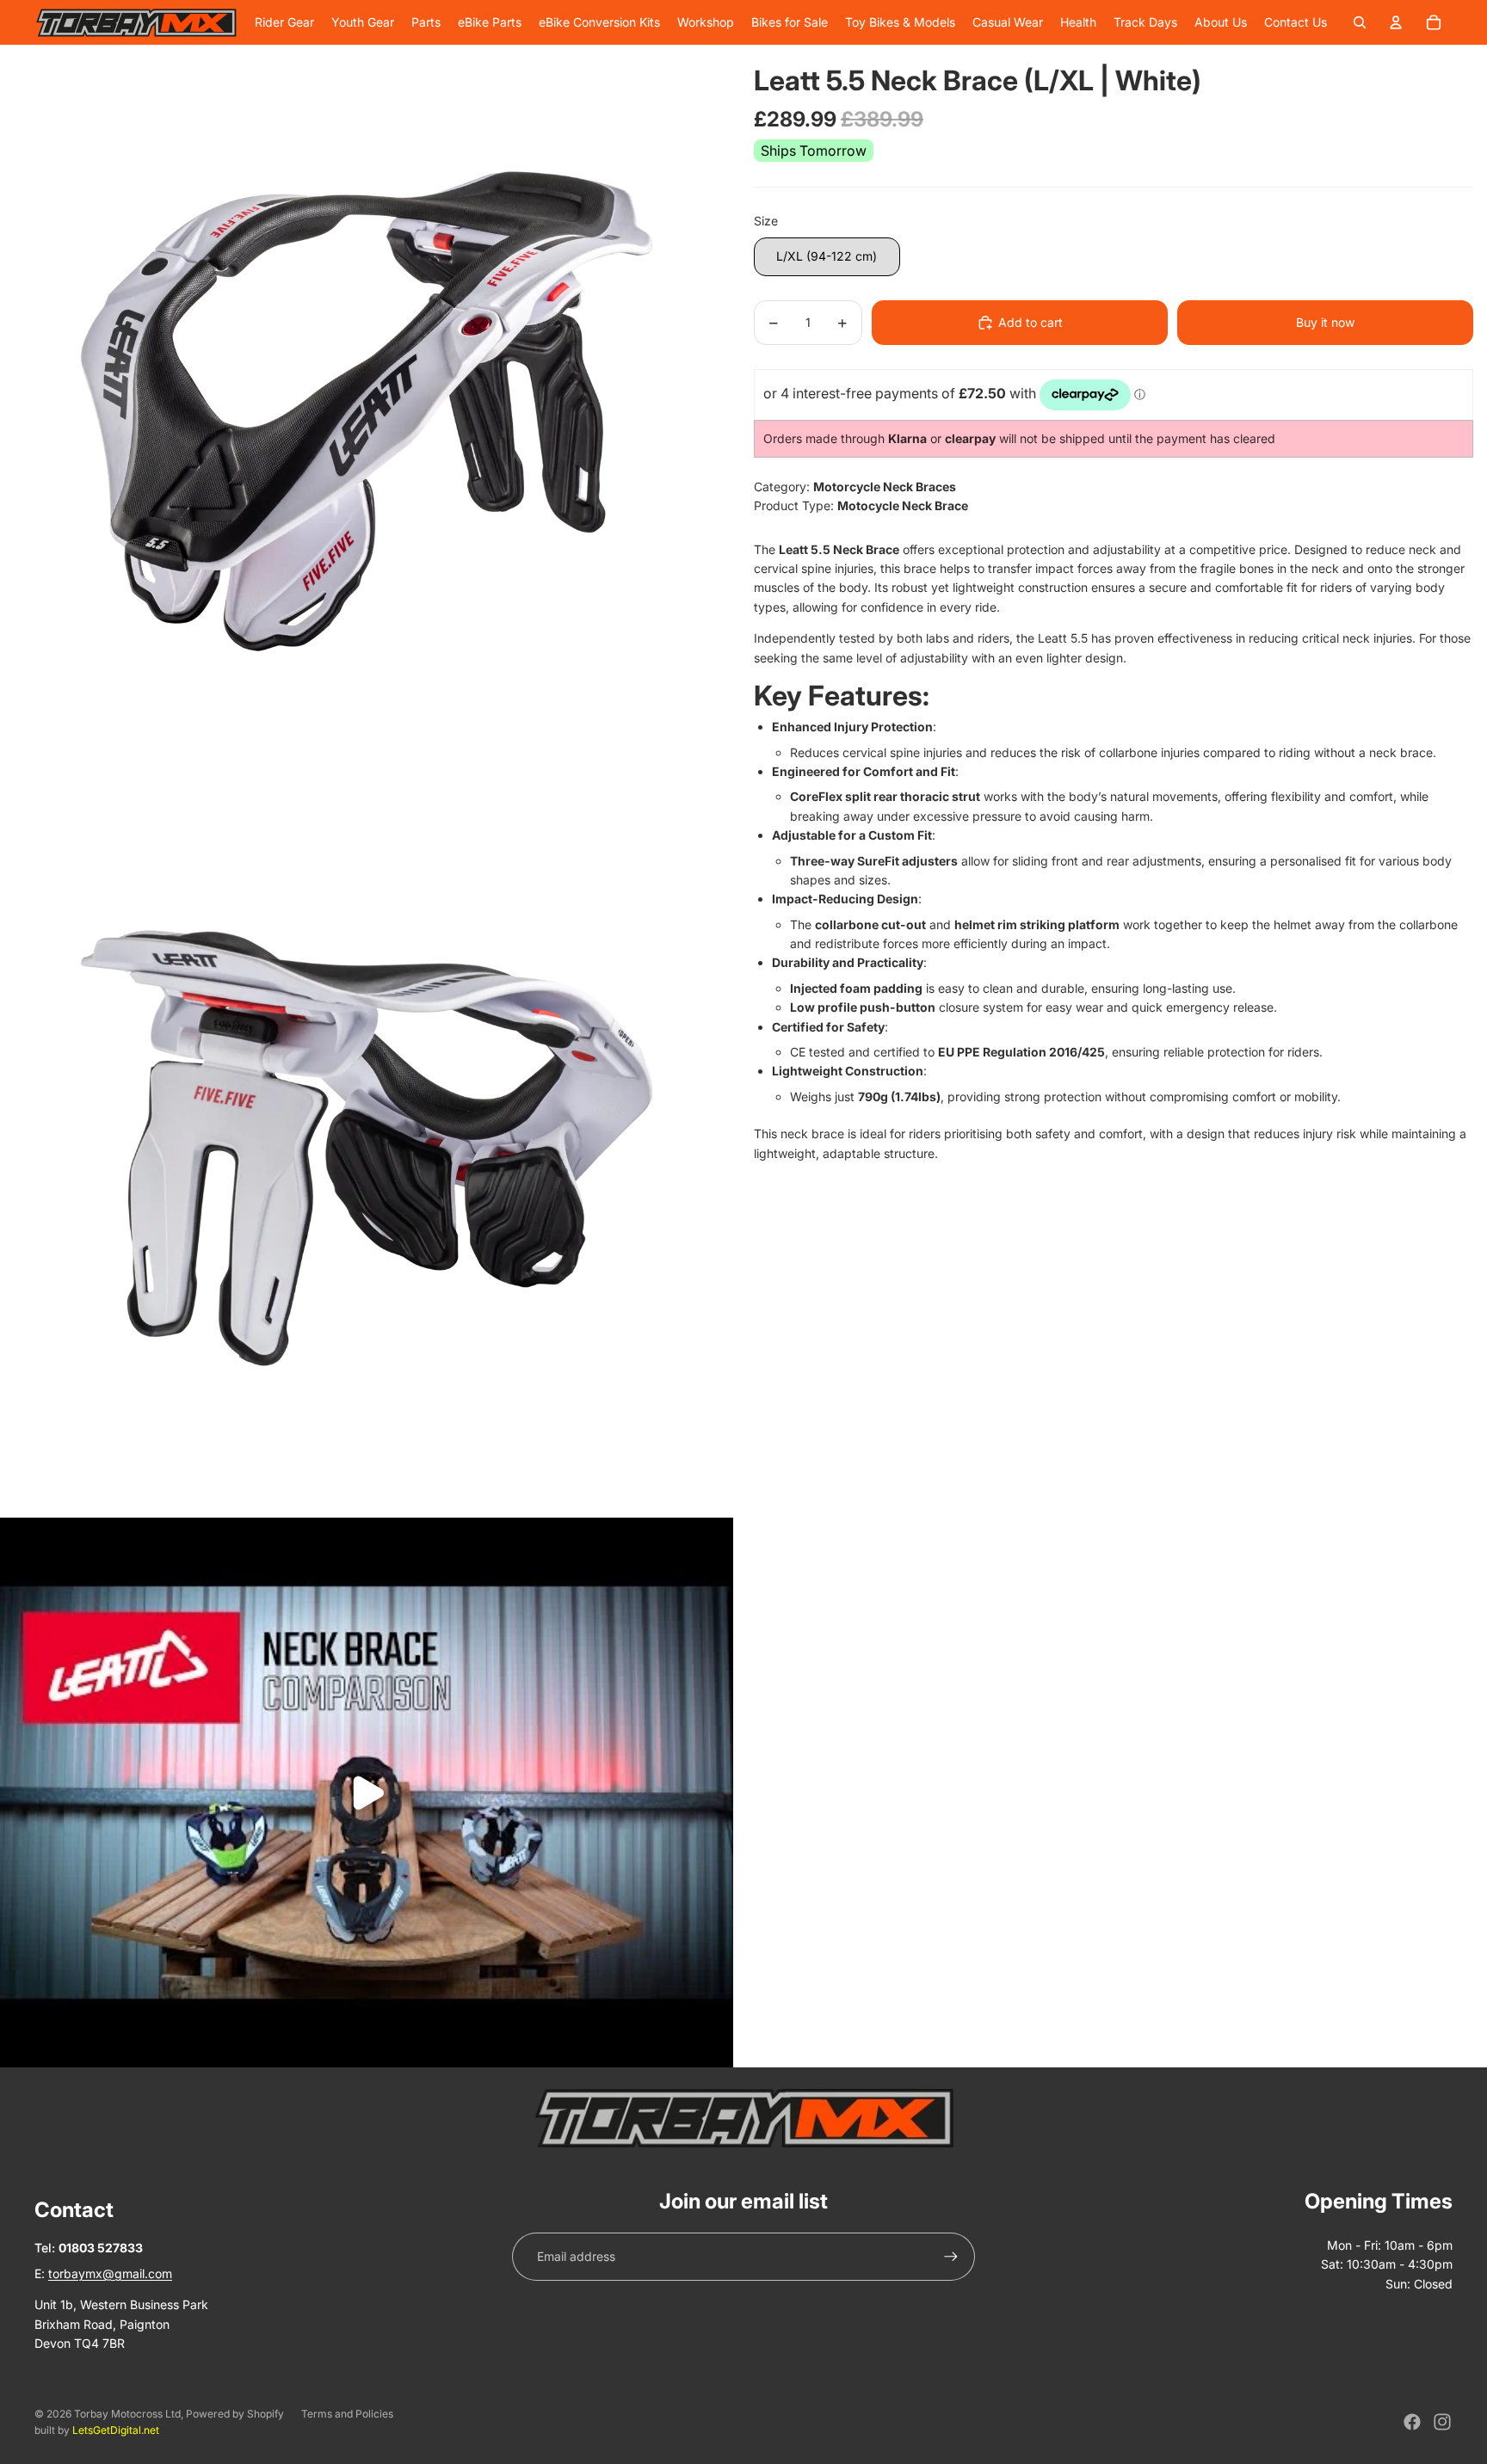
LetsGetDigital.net (116, 2430)
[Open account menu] (1396, 22)
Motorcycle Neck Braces (885, 487)
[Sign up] (951, 2257)
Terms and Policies (347, 2414)
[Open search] (1360, 22)
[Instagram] (1442, 2422)
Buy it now (1325, 322)
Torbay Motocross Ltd (127, 2414)
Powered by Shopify (235, 2414)
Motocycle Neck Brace (903, 506)
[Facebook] (1412, 2422)
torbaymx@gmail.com (110, 2273)
